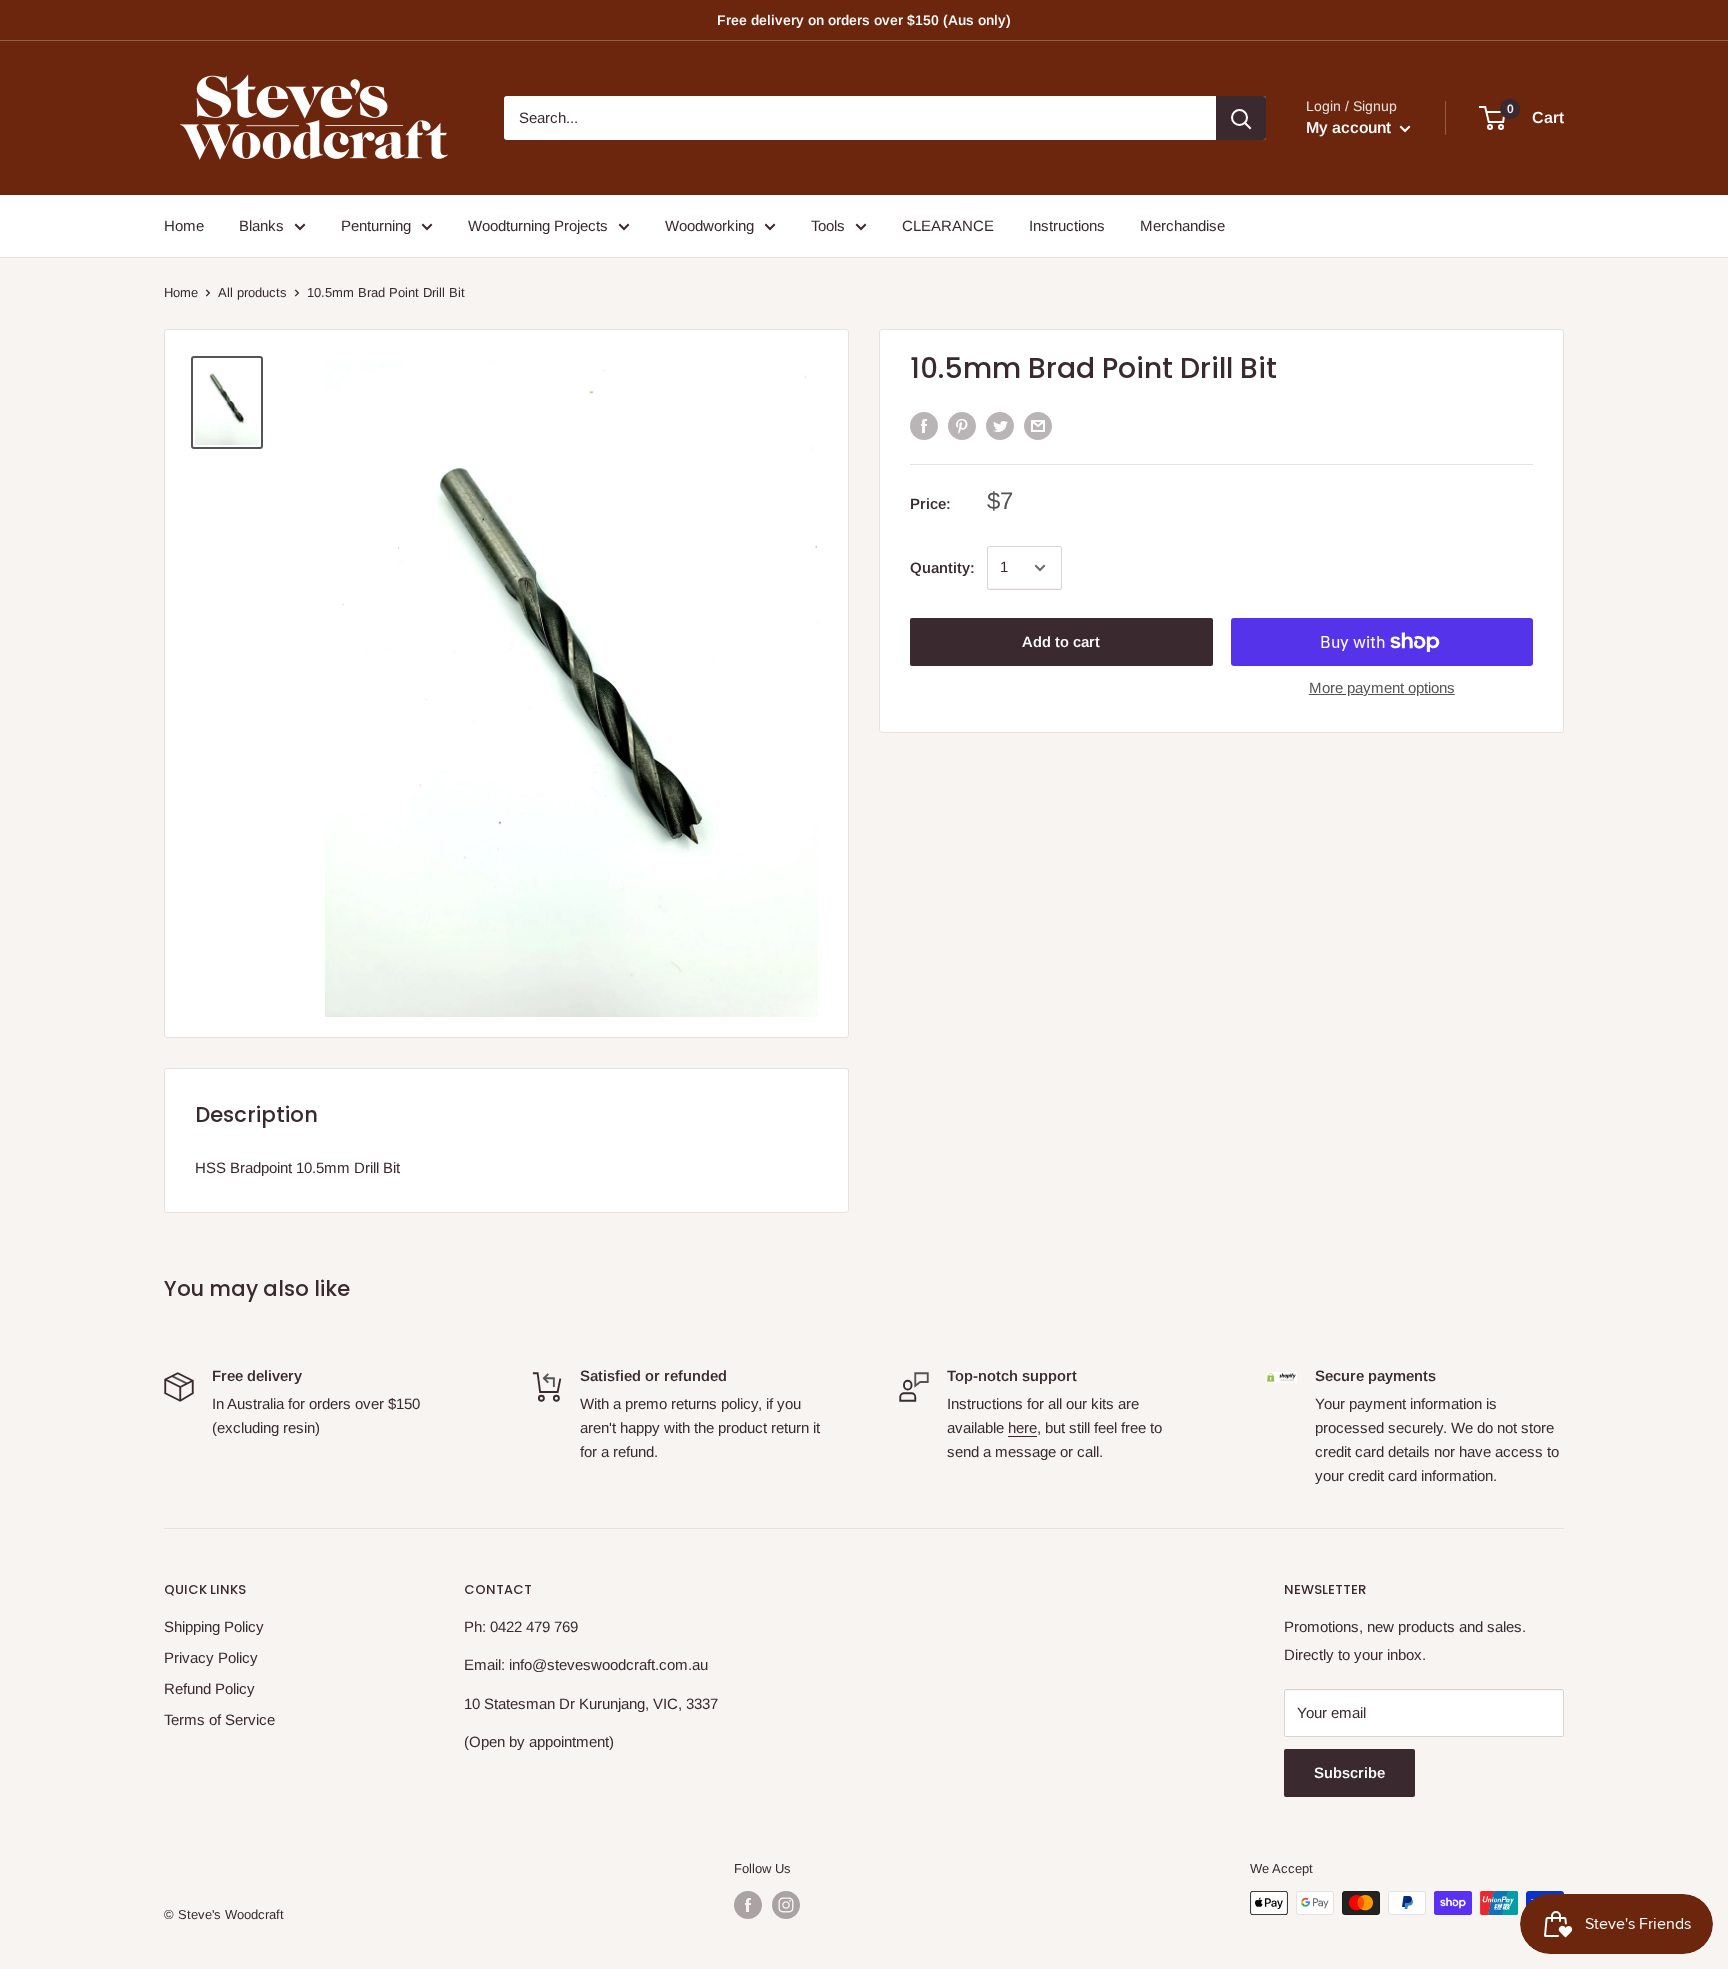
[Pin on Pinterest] (962, 425)
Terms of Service (219, 1719)
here (1022, 1427)
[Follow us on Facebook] (748, 1905)
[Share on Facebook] (924, 425)
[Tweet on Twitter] (1000, 425)
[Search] (1241, 118)
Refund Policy (209, 1688)
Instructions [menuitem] (1067, 225)
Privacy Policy (211, 1657)
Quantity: (942, 567)
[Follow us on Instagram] (786, 1905)
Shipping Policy (214, 1626)
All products (252, 292)
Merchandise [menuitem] (1182, 225)
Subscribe (1349, 1772)
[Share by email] (1038, 425)
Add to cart (1061, 641)
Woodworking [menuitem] (709, 225)
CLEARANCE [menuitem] (948, 225)
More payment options (1382, 687)
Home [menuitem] (184, 225)
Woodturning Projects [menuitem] (538, 225)
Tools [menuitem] (828, 225)
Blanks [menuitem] (261, 225)
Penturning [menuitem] (376, 225)
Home (181, 292)
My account (1350, 127)
